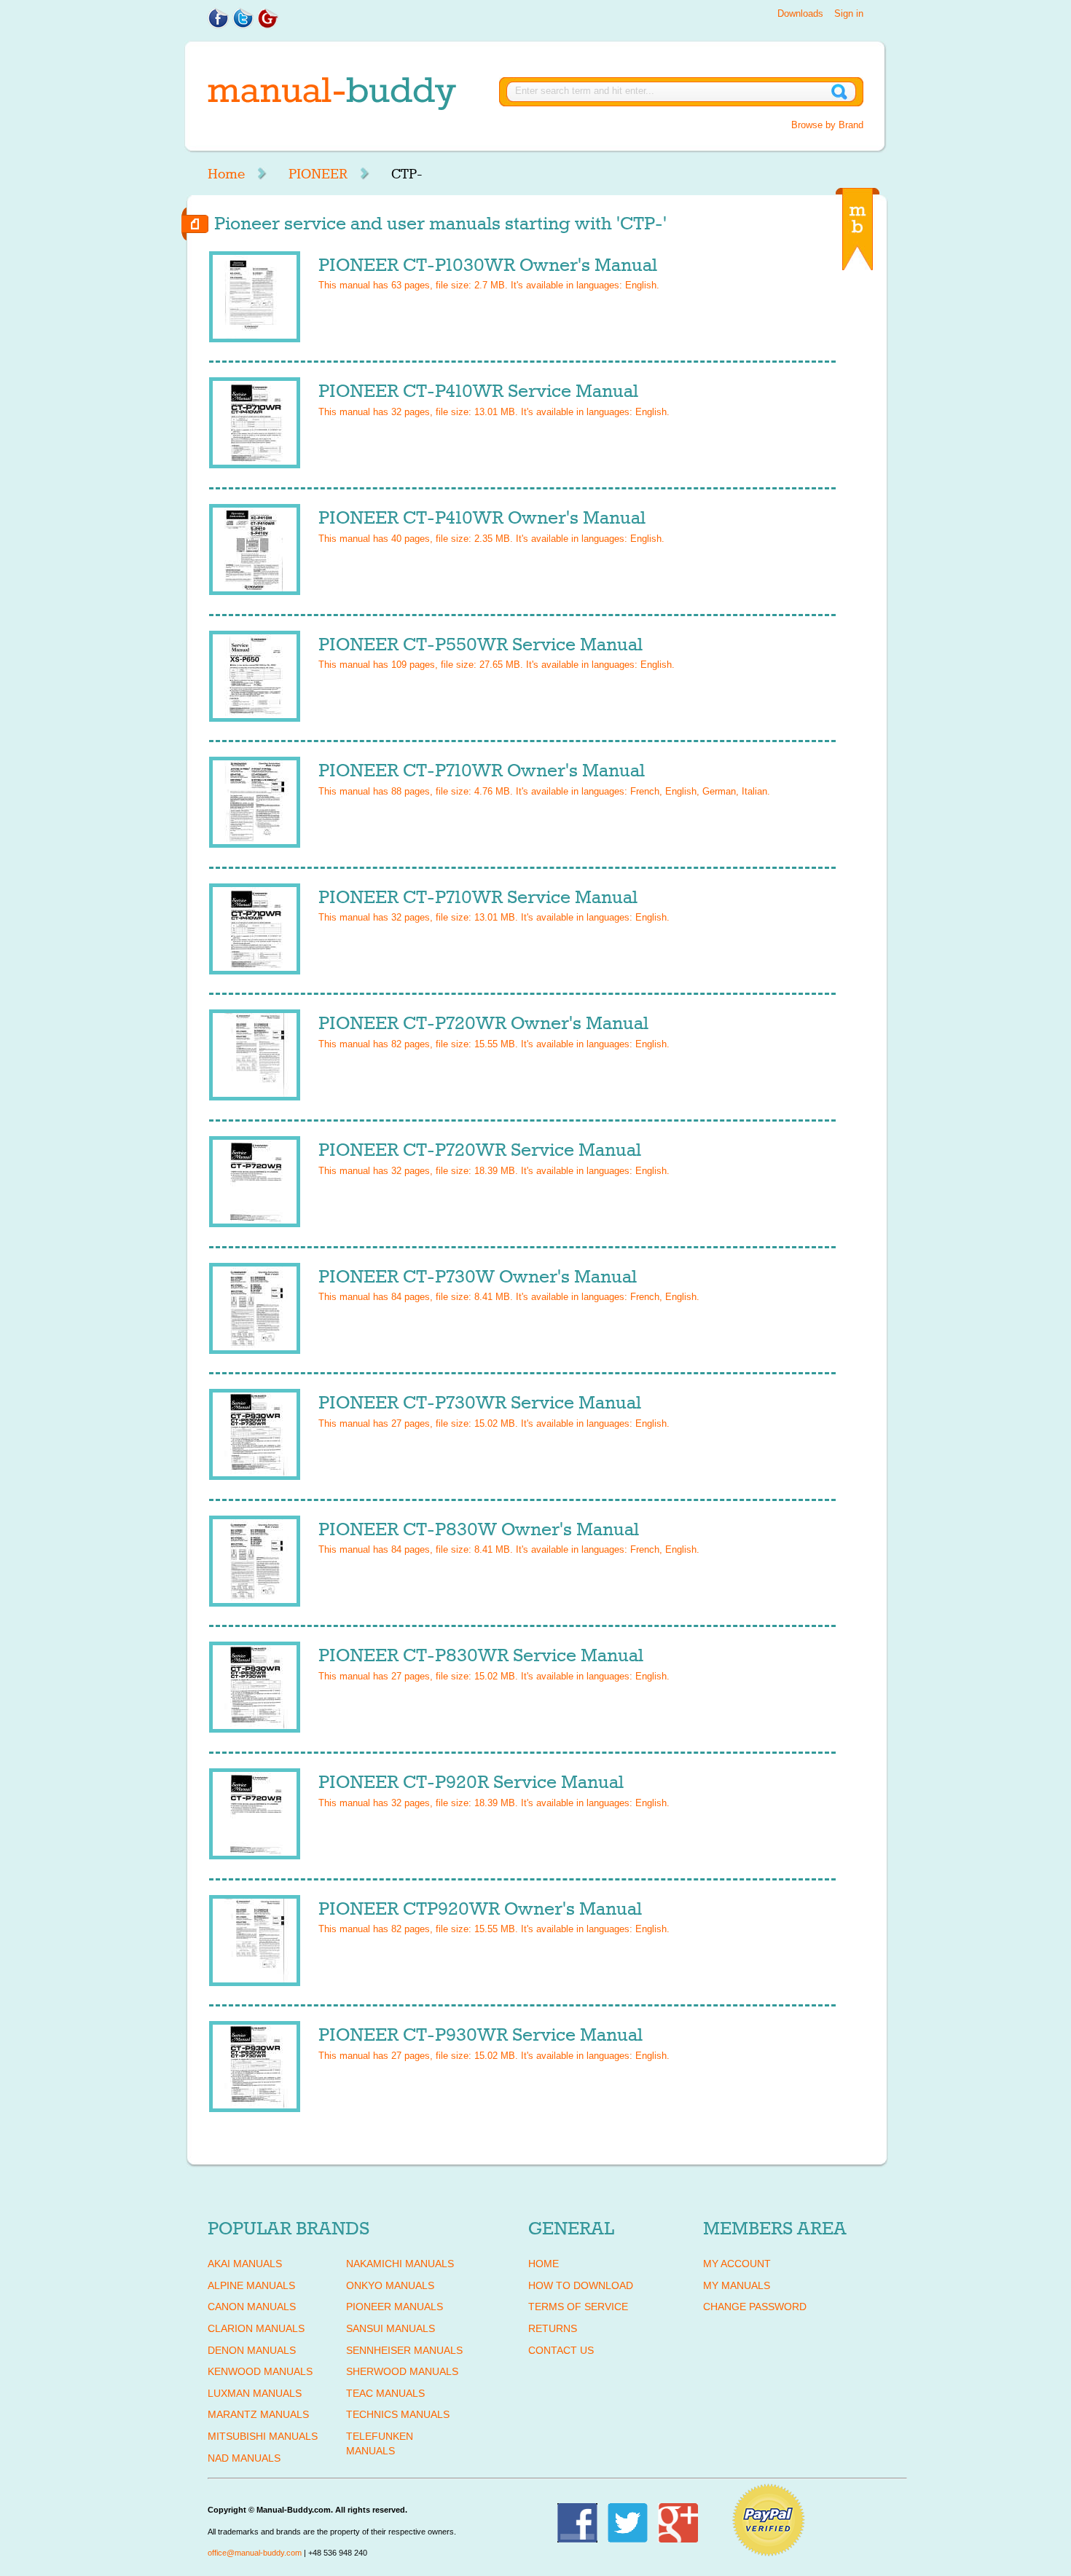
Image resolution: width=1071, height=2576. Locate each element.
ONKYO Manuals (390, 2285)
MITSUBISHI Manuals (263, 2436)
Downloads (800, 13)
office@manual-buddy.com (255, 2553)
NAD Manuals (244, 2458)
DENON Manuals (252, 2350)
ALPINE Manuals (251, 2285)
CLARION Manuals (256, 2328)
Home (226, 174)
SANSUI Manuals (391, 2328)
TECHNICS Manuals (398, 2414)
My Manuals (737, 2285)
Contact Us (561, 2350)
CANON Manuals (252, 2307)
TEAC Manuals (385, 2393)
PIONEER (318, 174)
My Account (737, 2264)
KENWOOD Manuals (260, 2371)
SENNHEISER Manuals (404, 2350)
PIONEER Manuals (395, 2307)
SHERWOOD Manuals (402, 2371)
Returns (553, 2328)
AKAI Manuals (245, 2264)
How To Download (581, 2285)
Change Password (755, 2307)
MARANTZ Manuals (258, 2414)
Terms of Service (578, 2307)
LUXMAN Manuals (255, 2393)
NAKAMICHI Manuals (400, 2264)
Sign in (849, 13)
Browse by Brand (827, 125)
